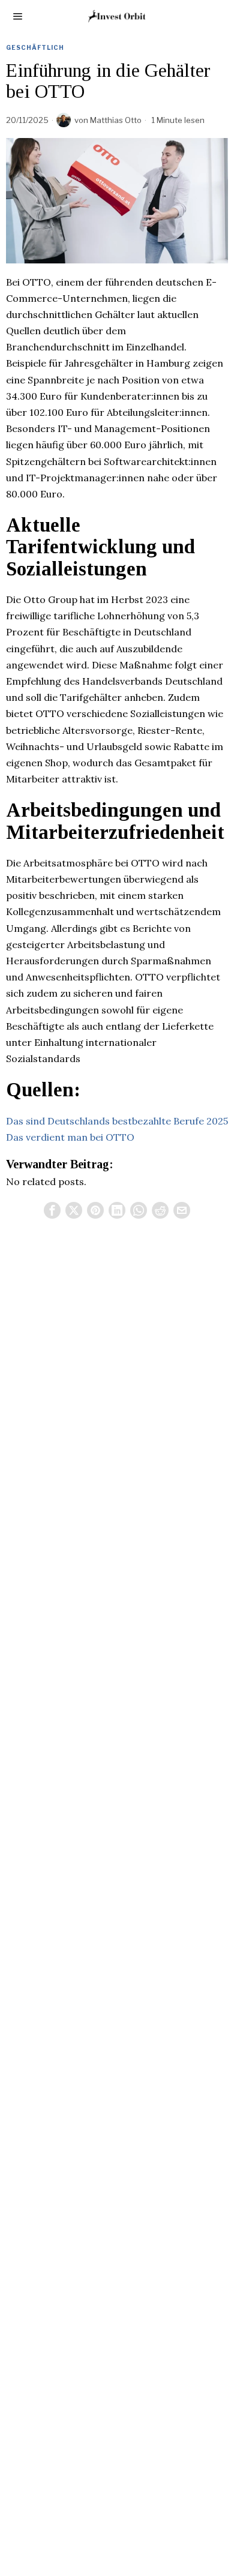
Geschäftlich (35, 47)
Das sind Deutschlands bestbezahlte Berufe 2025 (117, 1121)
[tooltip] (52, 1210)
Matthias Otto (116, 120)
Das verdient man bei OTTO (70, 1137)
